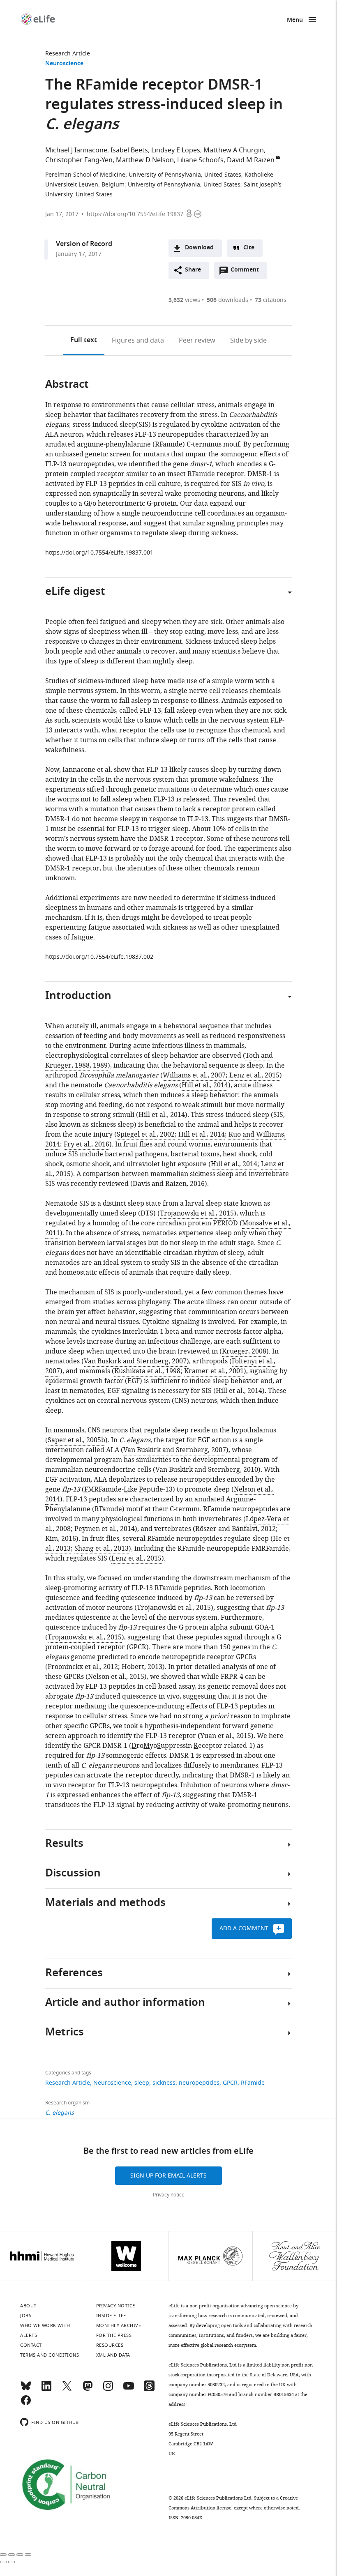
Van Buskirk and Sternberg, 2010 (207, 1470)
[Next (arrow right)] (12, 2562)
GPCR (230, 2083)
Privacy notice (169, 2195)
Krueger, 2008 (244, 1351)
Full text (84, 341)
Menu (295, 20)
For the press (114, 2335)
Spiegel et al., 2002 (146, 1135)
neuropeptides (199, 2083)
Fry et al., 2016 (87, 1144)
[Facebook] (26, 2404)
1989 (100, 1066)
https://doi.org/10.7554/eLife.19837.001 (99, 553)
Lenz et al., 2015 (254, 1075)
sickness (164, 2083)
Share (193, 270)
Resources (110, 2345)
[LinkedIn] (46, 2390)
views (184, 300)
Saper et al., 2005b (76, 1440)
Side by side (248, 341)
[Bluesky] (26, 2390)
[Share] (12, 2555)
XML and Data (113, 2355)
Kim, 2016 (61, 1539)
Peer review (197, 341)
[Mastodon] (88, 2390)
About (28, 2306)
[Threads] (149, 2390)
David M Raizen (251, 160)
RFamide (253, 2083)
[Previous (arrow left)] (3, 2562)
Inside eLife (111, 2316)
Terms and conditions (50, 2355)
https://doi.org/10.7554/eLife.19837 (135, 214)
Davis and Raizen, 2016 (169, 1184)
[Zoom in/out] (28, 2555)
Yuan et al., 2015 (226, 1736)
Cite (249, 248)
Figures (138, 341)
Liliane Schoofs (200, 160)
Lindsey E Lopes (176, 150)
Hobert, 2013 (142, 1667)
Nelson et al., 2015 (116, 1677)
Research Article (68, 54)
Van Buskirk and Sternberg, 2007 (135, 1361)
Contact (31, 2345)
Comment (247, 272)
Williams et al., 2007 (194, 1075)
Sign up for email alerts (168, 2176)
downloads (227, 300)
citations (271, 300)
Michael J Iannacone (76, 150)
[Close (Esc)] (3, 2555)
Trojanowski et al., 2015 (197, 1213)
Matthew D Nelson (145, 160)
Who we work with (45, 2325)
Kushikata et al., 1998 (147, 1371)
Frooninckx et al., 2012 (83, 1667)
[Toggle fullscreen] (20, 2555)
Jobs (26, 2316)
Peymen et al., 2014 (105, 1529)
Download (199, 248)
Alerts (29, 2335)
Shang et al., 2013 (102, 1549)
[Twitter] (67, 2390)
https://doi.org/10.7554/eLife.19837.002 (99, 957)
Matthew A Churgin (234, 150)
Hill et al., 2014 (205, 1085)
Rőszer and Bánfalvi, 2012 (235, 1529)
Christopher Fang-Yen (79, 160)
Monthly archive (119, 2325)
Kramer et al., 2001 (214, 1371)
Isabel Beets (129, 150)
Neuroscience (64, 64)
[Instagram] (108, 2390)
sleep (142, 2083)
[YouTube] (129, 2390)
